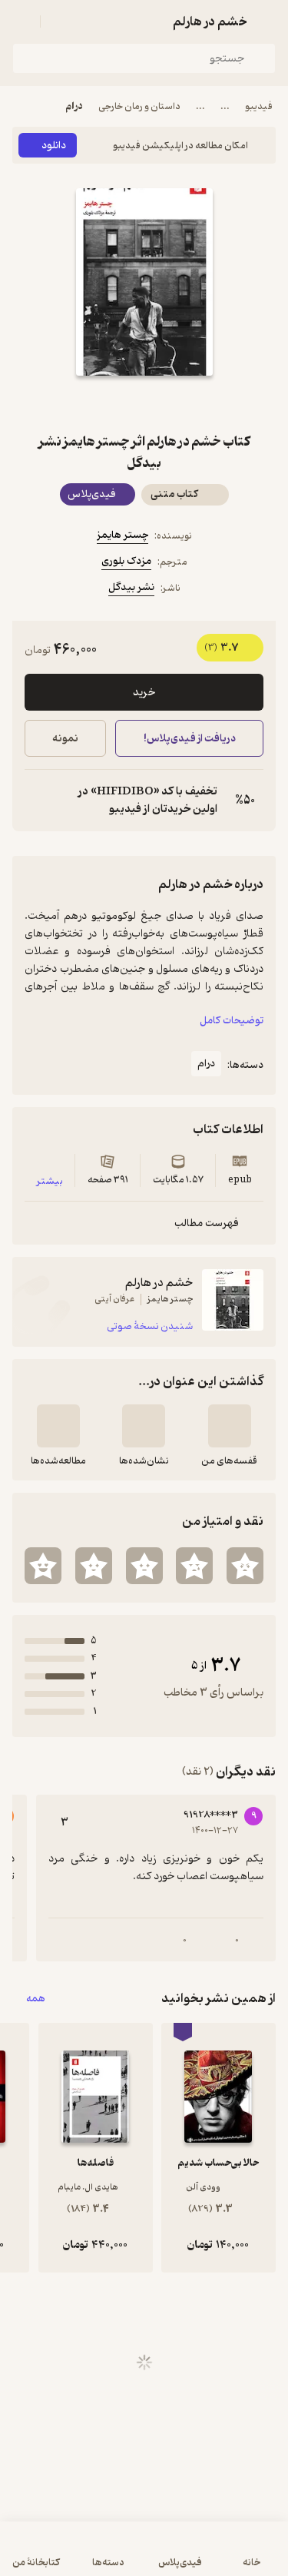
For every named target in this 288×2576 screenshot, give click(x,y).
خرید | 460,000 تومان (76, 2556)
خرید (144, 693)
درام (74, 106)
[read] (58, 1426)
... (225, 106)
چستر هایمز (122, 535)
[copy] (37, 801)
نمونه (65, 739)
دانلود (54, 146)
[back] (266, 22)
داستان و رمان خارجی (139, 106)
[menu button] (22, 22)
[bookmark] (181, 403)
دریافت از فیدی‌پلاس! (189, 739)
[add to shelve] (230, 1426)
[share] (108, 403)
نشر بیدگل (131, 587)
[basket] (59, 22)
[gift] (144, 403)
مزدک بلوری (126, 561)
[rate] (245, 1566)
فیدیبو (259, 106)
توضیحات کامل (232, 1021)
